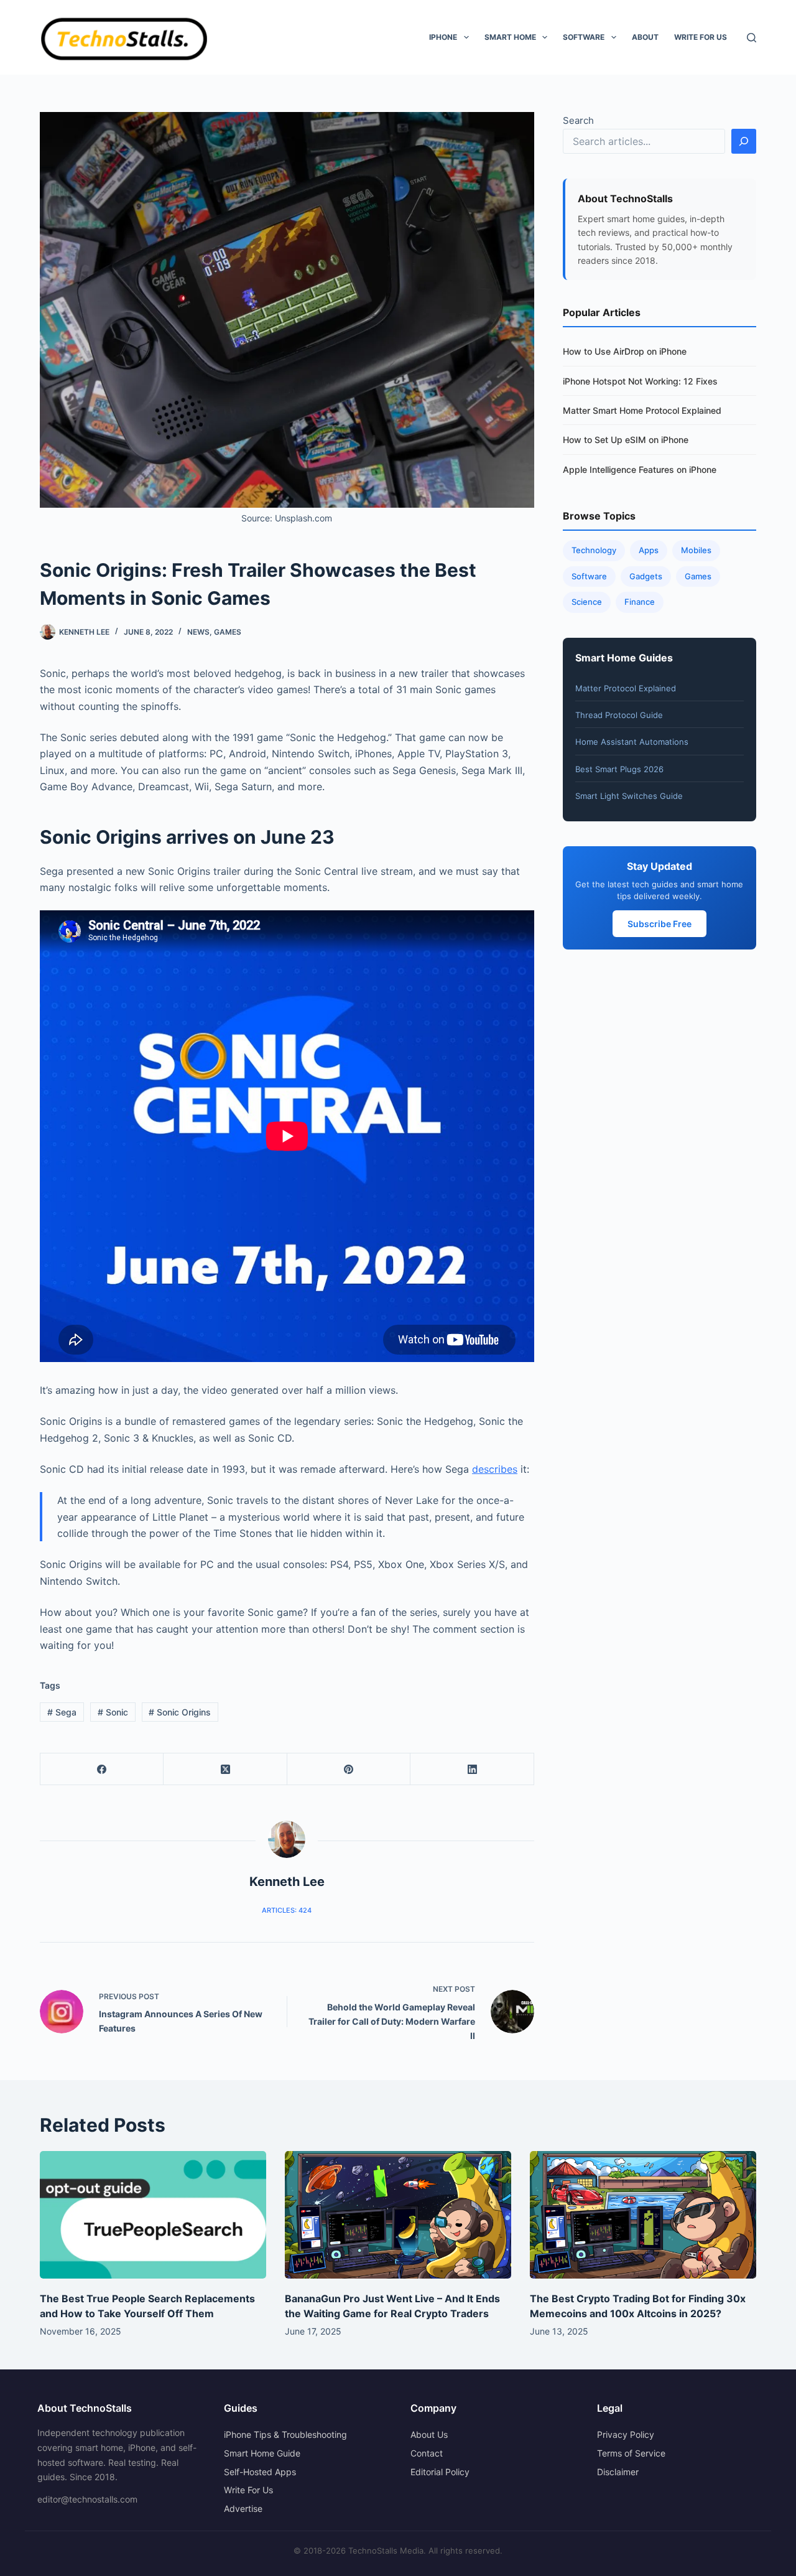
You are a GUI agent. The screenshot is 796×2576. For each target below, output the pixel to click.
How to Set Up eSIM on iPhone (626, 440)
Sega (62, 1712)
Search (578, 120)
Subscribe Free (659, 924)
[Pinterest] (349, 1769)
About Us (429, 2434)
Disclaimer (618, 2472)
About (645, 37)
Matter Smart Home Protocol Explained (642, 410)
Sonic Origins (180, 1712)
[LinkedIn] (472, 1769)
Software (584, 37)
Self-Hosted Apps (260, 2472)
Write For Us (701, 37)
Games (228, 632)
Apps (649, 550)
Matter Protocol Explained (626, 688)
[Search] (752, 38)
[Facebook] (102, 1769)
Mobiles (696, 550)
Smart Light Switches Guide (629, 796)
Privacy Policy (626, 2434)
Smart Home (510, 37)
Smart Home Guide (262, 2453)
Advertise (243, 2508)
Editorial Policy (440, 2472)
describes (495, 1469)
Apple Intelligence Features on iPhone (640, 469)
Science (587, 602)
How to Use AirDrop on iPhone (625, 351)
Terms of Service (631, 2453)
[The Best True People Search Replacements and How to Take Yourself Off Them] (153, 2215)
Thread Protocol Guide (619, 715)
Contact (427, 2453)
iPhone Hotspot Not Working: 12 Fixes (640, 381)
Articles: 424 (287, 1910)
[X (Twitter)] (225, 1769)
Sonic (113, 1712)
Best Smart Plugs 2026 (619, 769)
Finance (640, 602)
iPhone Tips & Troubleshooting (285, 2434)
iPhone (443, 37)
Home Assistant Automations (632, 742)
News (198, 632)
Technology (594, 550)
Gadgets (646, 576)
